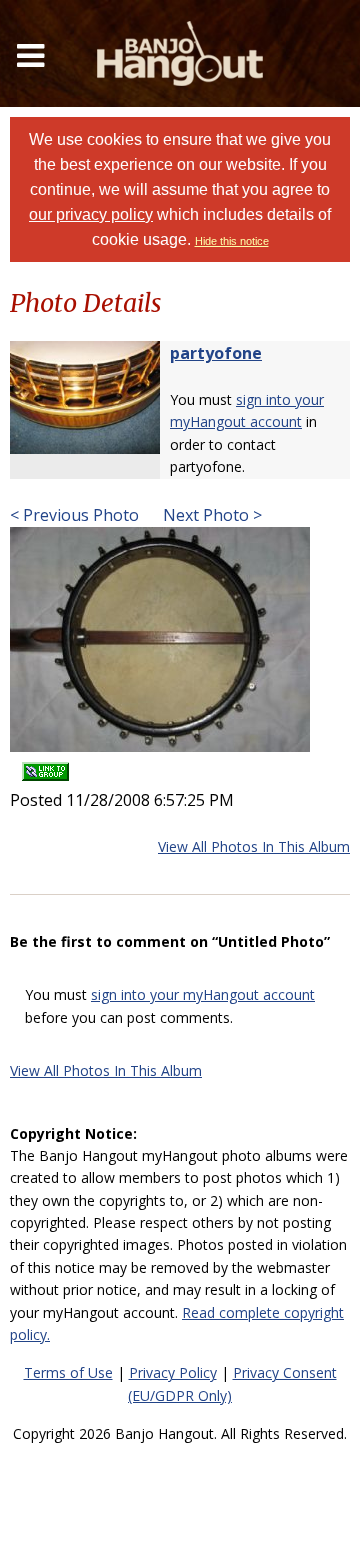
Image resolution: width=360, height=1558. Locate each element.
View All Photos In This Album (254, 846)
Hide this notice (232, 241)
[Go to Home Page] (180, 53)
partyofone (216, 353)
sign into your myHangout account (203, 994)
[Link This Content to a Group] (45, 765)
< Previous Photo (74, 515)
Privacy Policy (173, 1372)
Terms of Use (68, 1372)
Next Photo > (210, 515)
